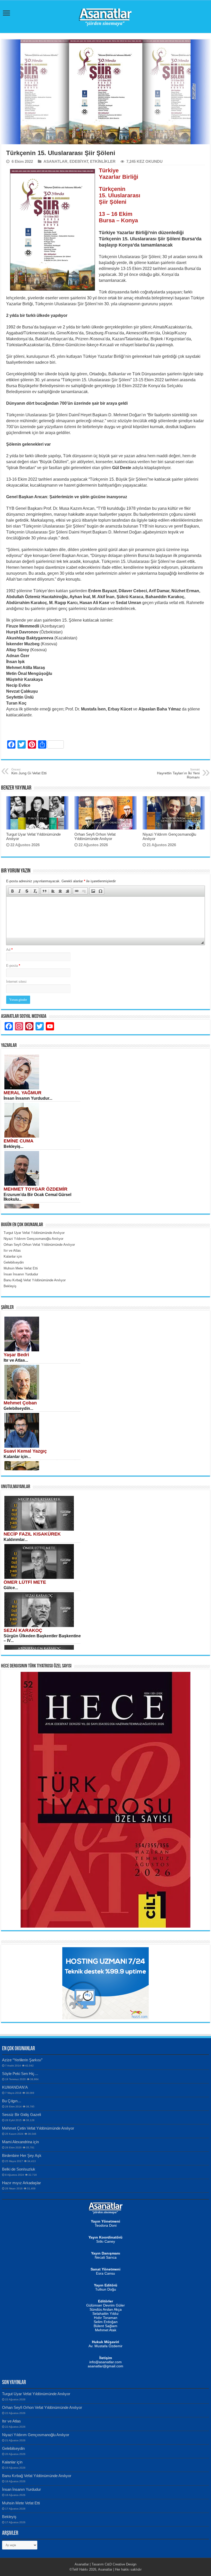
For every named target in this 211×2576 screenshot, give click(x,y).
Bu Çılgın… (12, 2101)
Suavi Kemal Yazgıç (25, 1451)
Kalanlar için (12, 2462)
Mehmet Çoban (20, 1403)
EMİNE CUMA (19, 1141)
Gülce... (11, 1588)
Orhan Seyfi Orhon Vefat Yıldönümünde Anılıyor (95, 836)
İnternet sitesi (16, 982)
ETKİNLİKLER (103, 161)
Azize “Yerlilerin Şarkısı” (22, 2060)
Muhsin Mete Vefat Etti (21, 2503)
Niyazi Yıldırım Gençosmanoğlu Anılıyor (36, 2435)
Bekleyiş (9, 2517)
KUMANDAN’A (15, 2087)
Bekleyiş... (14, 1146)
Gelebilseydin (13, 2448)
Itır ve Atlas (11, 2421)
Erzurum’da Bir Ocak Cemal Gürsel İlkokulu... (37, 1197)
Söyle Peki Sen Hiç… (20, 2074)
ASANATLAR (55, 161)
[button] (12, 891)
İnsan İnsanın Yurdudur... (28, 1098)
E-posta (13, 966)
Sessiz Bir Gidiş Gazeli (21, 2115)
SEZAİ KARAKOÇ (23, 1630)
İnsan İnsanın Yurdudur (21, 2489)
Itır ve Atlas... (16, 1360)
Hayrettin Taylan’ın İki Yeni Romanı (178, 774)
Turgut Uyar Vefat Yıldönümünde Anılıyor (36, 2394)
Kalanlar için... (17, 1457)
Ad (9, 950)
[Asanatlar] (105, 16)
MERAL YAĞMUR (23, 1093)
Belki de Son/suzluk (19, 2169)
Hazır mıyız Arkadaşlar (21, 2183)
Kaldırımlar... (16, 1540)
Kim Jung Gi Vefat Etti (29, 772)
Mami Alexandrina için (20, 2142)
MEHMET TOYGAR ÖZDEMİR (36, 1189)
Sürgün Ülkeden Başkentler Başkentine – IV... (42, 1638)
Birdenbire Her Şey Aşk (22, 2155)
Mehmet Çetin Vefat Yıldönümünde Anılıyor (38, 2128)
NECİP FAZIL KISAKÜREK (32, 1534)
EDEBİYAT (79, 161)
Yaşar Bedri (16, 1355)
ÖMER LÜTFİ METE (25, 1582)
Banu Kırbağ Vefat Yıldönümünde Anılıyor (37, 2476)
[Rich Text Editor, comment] (105, 917)
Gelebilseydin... (18, 1408)
